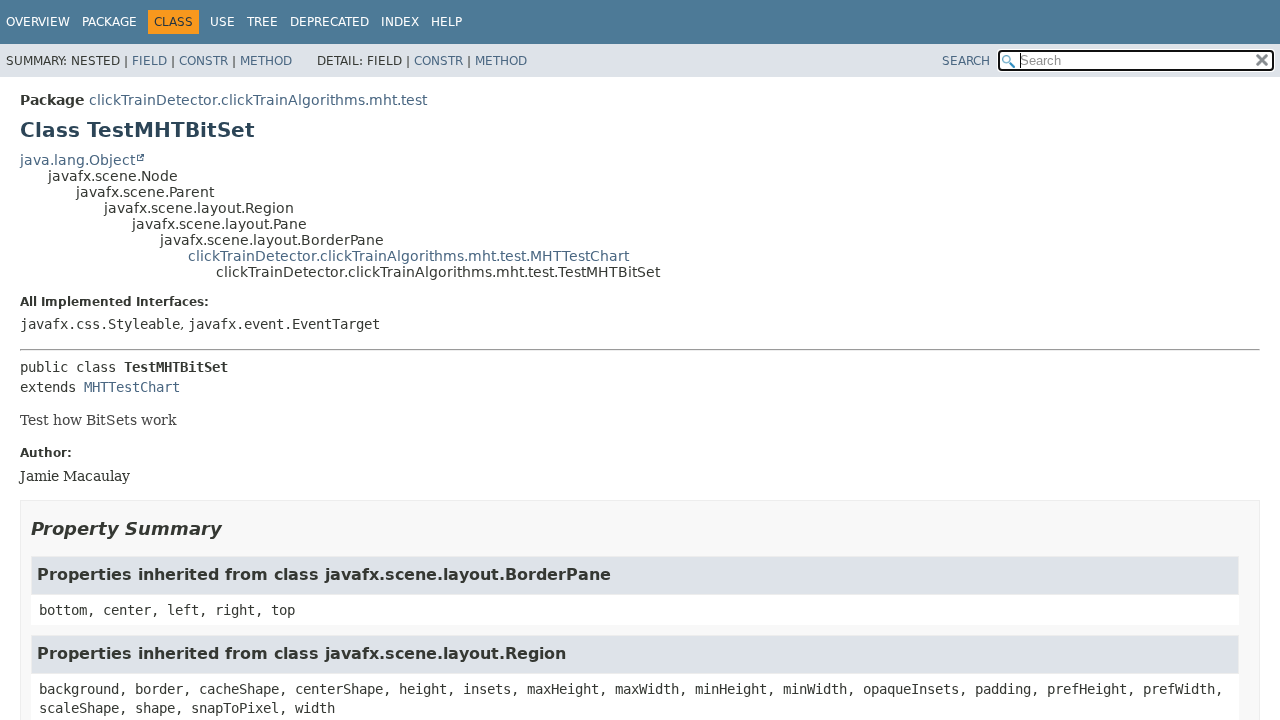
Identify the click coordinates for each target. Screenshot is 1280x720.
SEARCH (966, 61)
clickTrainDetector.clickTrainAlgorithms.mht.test (258, 100)
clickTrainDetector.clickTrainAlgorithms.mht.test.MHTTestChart (408, 256)
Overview (38, 22)
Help (446, 22)
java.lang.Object (77, 160)
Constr (203, 61)
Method (266, 61)
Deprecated (329, 22)
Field (149, 61)
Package (109, 22)
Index (400, 22)
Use (222, 22)
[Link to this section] (236, 528)
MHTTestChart (132, 387)
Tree (262, 22)
